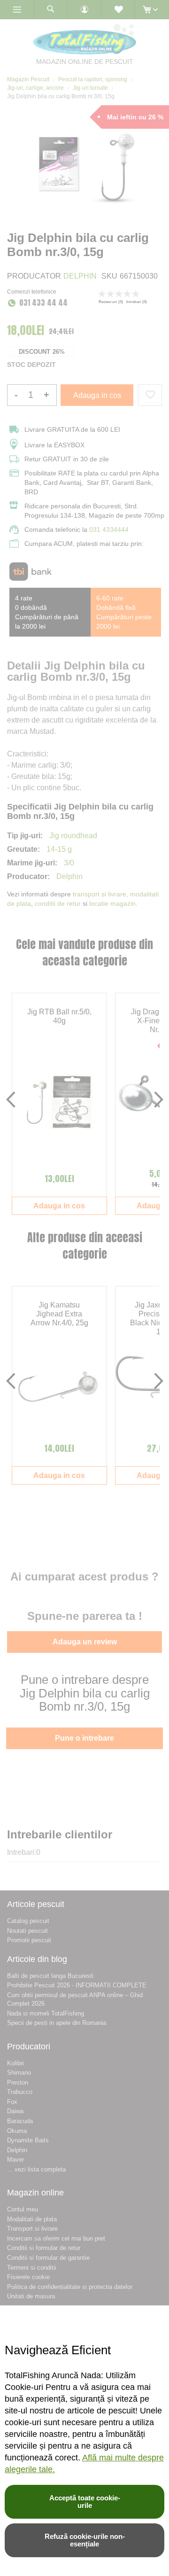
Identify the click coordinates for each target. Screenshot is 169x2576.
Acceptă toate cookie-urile (85, 2502)
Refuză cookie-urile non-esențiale (85, 2540)
